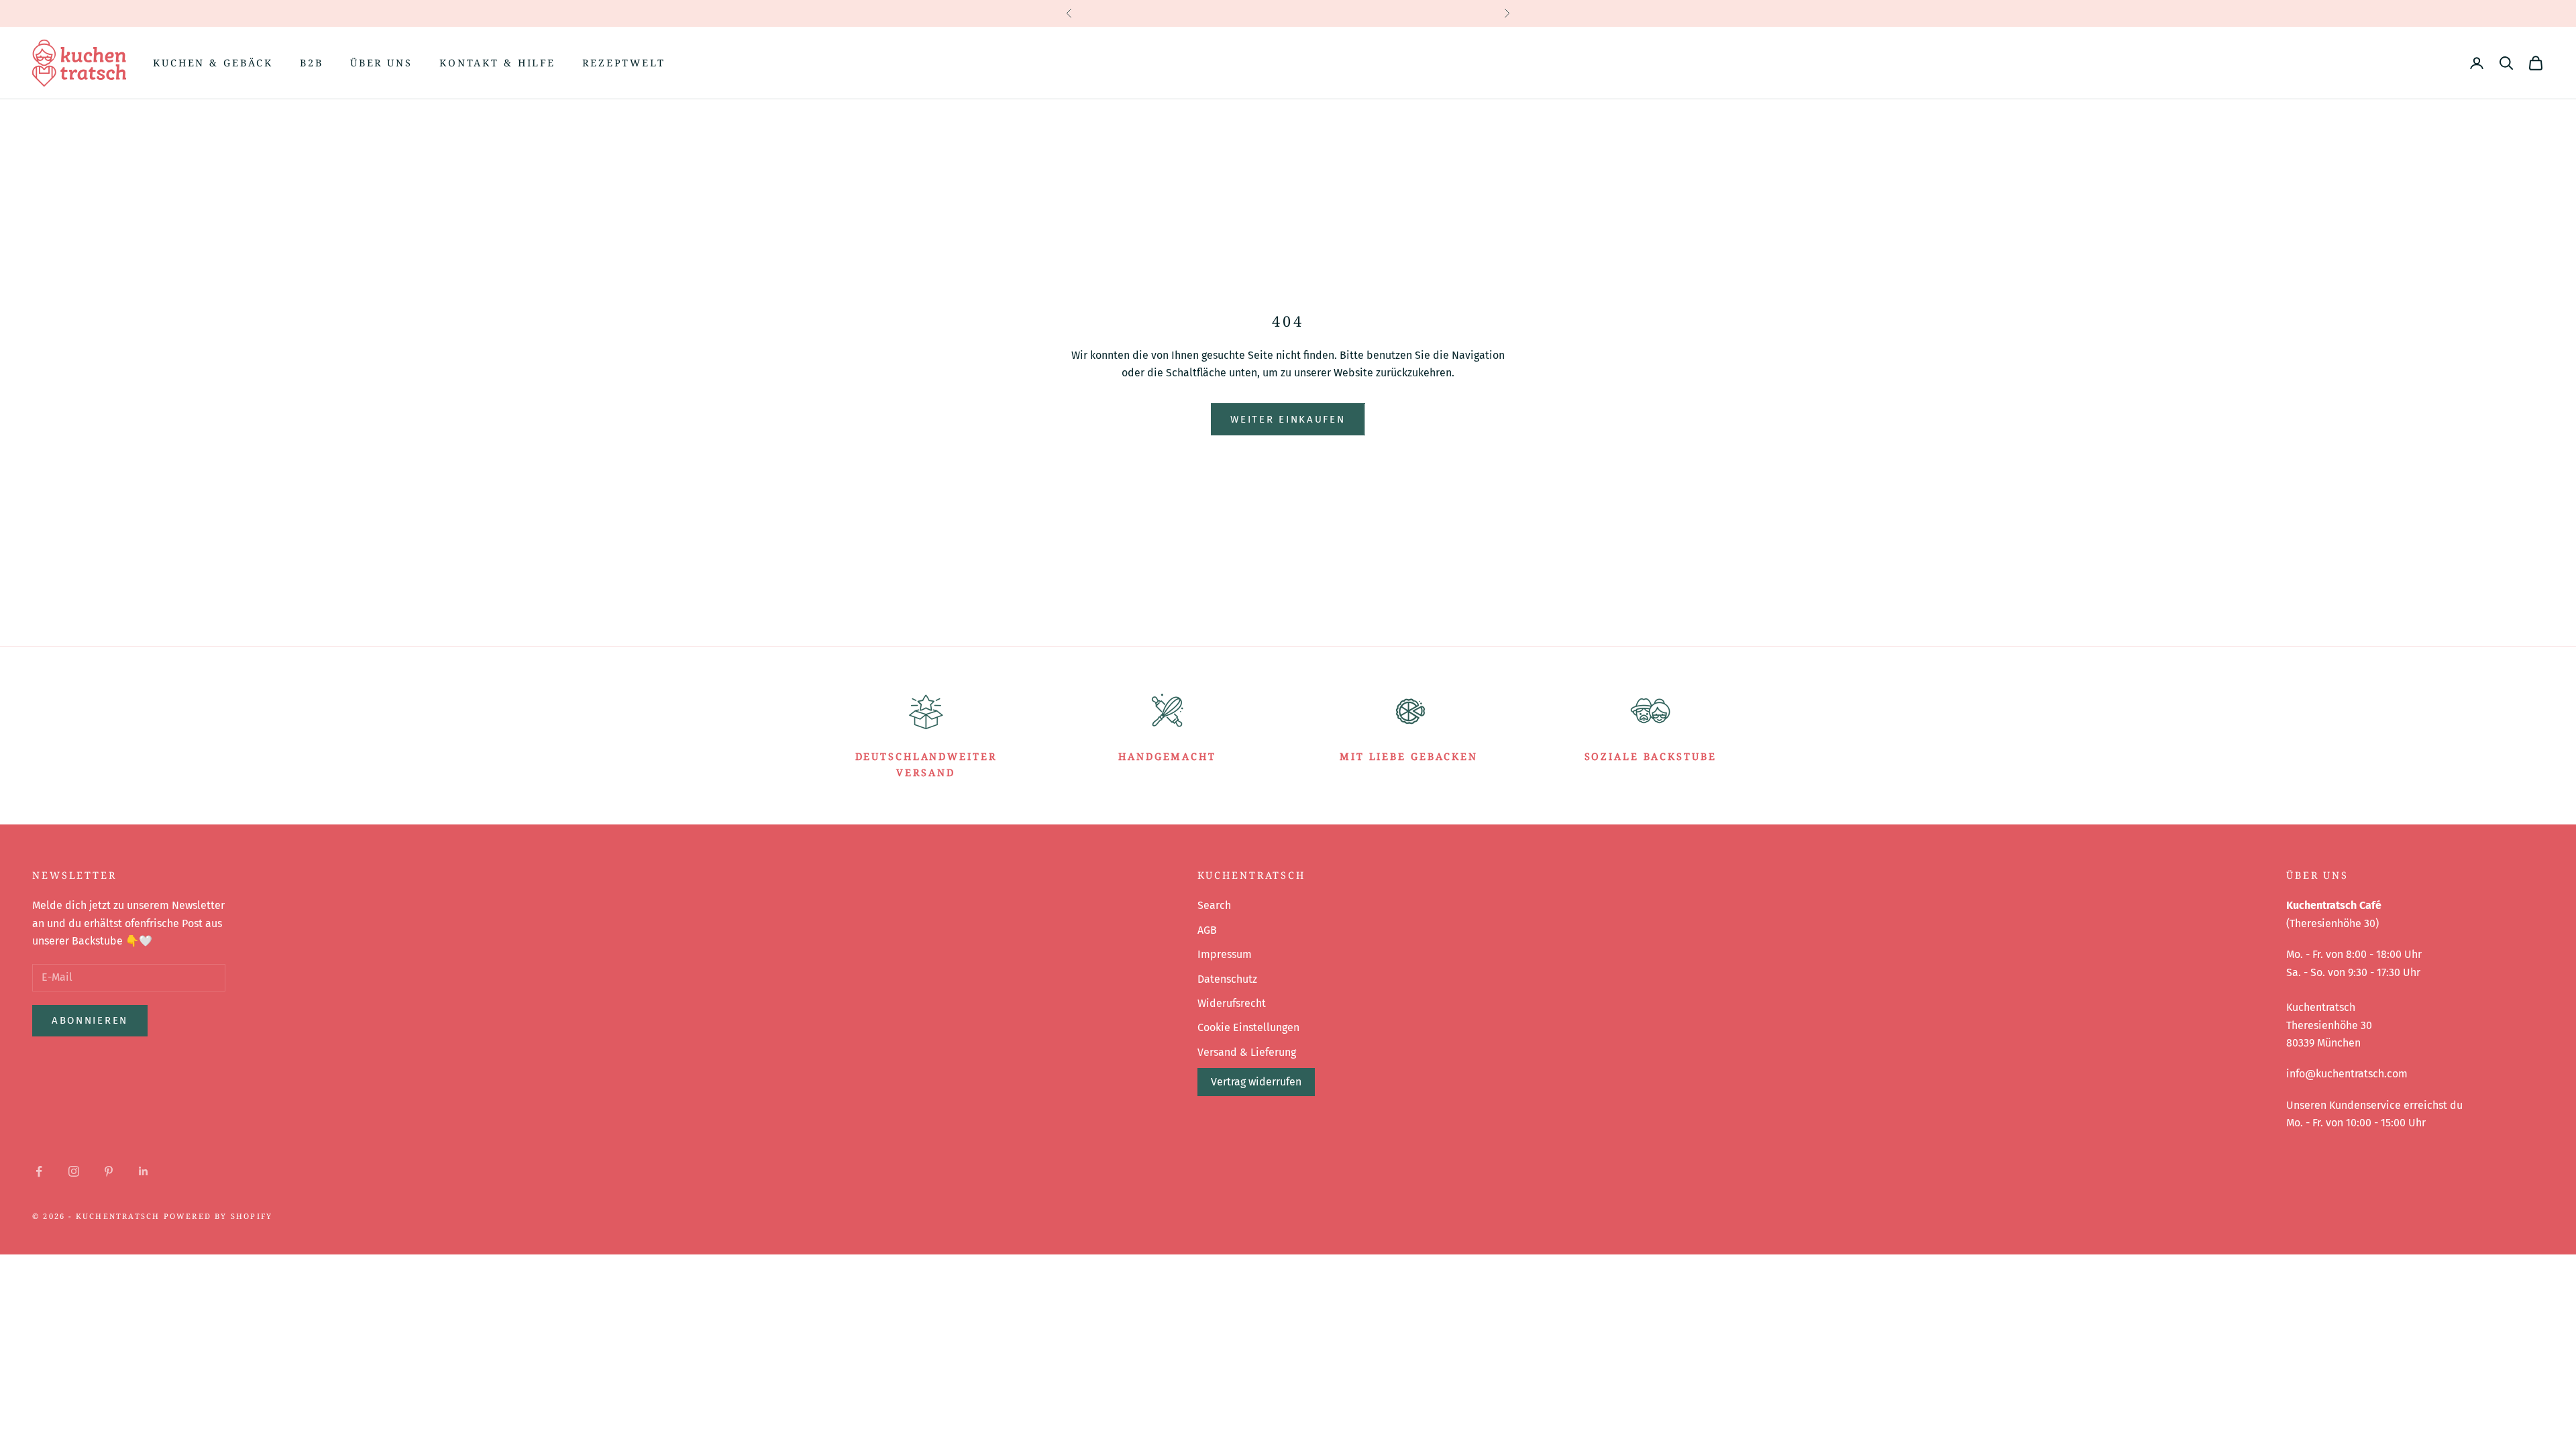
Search (1214, 905)
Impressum (1225, 954)
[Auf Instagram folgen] (74, 1171)
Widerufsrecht (1232, 1003)
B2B (312, 63)
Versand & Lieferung (1247, 1052)
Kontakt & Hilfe (497, 63)
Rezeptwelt (624, 63)
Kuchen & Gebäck (213, 63)
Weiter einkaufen (1288, 419)
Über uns (381, 63)
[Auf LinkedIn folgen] (144, 1171)
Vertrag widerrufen (1256, 1082)
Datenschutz (1227, 979)
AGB (1207, 930)
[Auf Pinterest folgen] (109, 1171)
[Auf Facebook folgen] (39, 1171)
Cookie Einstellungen (1248, 1027)
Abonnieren (90, 1020)
